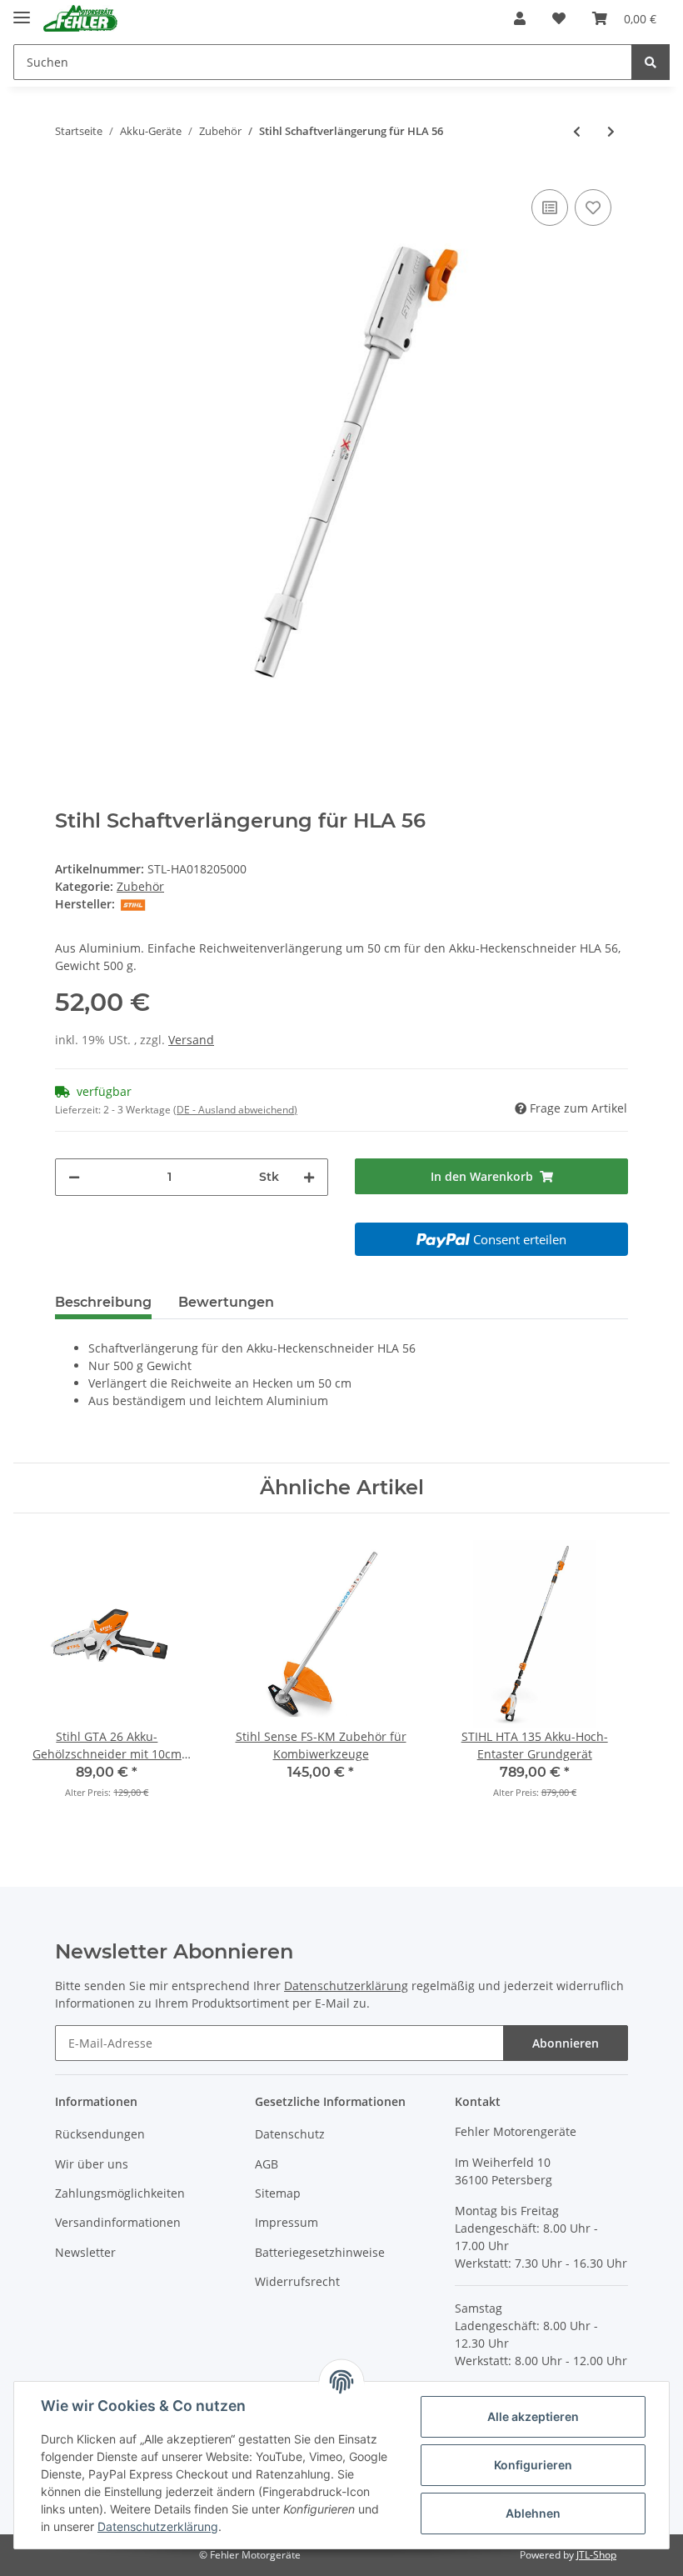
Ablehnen (533, 2513)
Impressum (287, 2222)
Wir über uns (92, 2164)
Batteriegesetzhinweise (320, 2252)
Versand (191, 1040)
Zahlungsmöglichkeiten (120, 2193)
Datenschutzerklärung (346, 1986)
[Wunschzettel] (559, 18)
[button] (520, 18)
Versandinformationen (118, 2222)
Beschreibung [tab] (103, 1302)
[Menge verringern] (74, 1177)
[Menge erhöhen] (309, 1177)
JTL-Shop (596, 2555)
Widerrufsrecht (297, 2281)
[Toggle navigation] (22, 10)
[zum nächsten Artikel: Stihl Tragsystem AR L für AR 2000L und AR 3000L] (611, 131)
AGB (267, 2164)
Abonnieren (566, 2043)
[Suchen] (651, 62)
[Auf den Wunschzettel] (593, 208)
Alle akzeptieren (533, 2416)
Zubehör (140, 886)
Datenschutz (290, 2134)
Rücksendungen (100, 2134)
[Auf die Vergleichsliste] (550, 208)
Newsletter (85, 2252)
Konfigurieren (533, 2465)
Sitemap (278, 2193)
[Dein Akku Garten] (80, 19)
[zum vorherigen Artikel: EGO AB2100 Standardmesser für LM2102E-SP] (577, 131)
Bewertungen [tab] (226, 1302)
